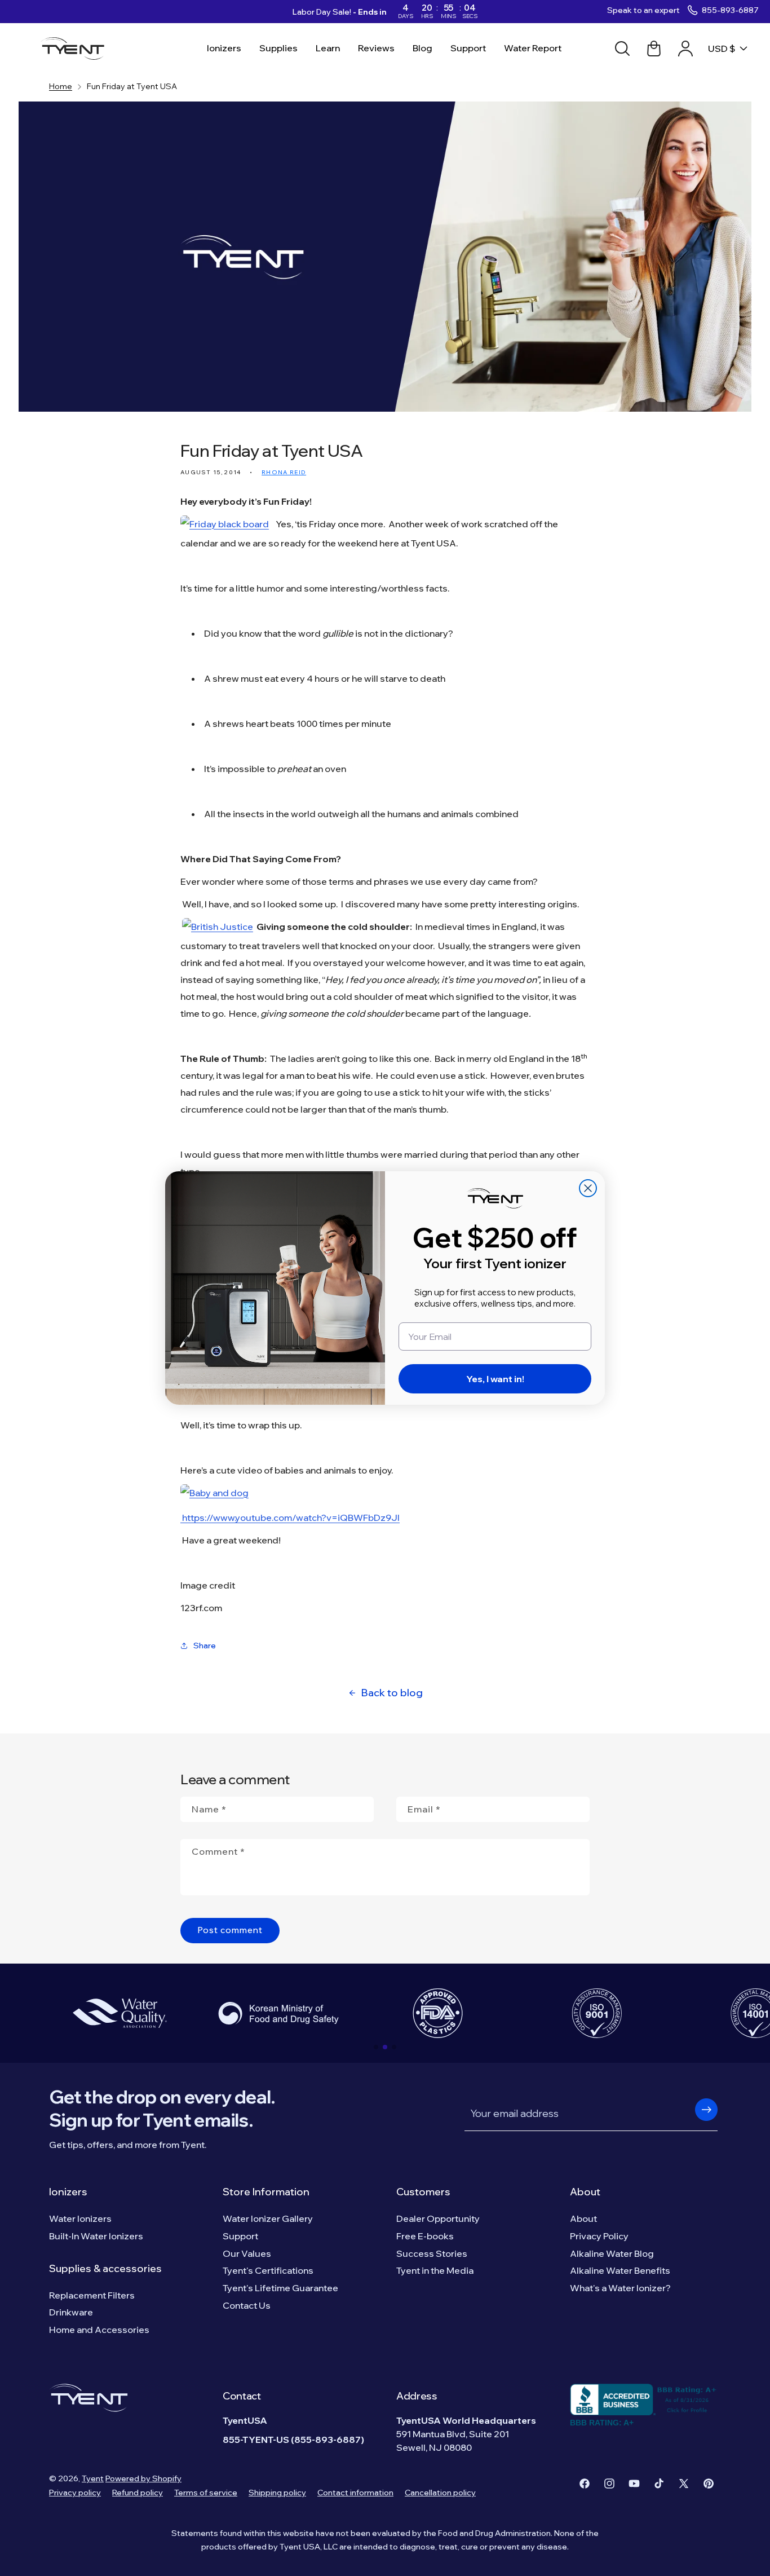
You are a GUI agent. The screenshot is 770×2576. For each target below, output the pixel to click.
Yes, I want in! (495, 1379)
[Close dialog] (588, 1188)
